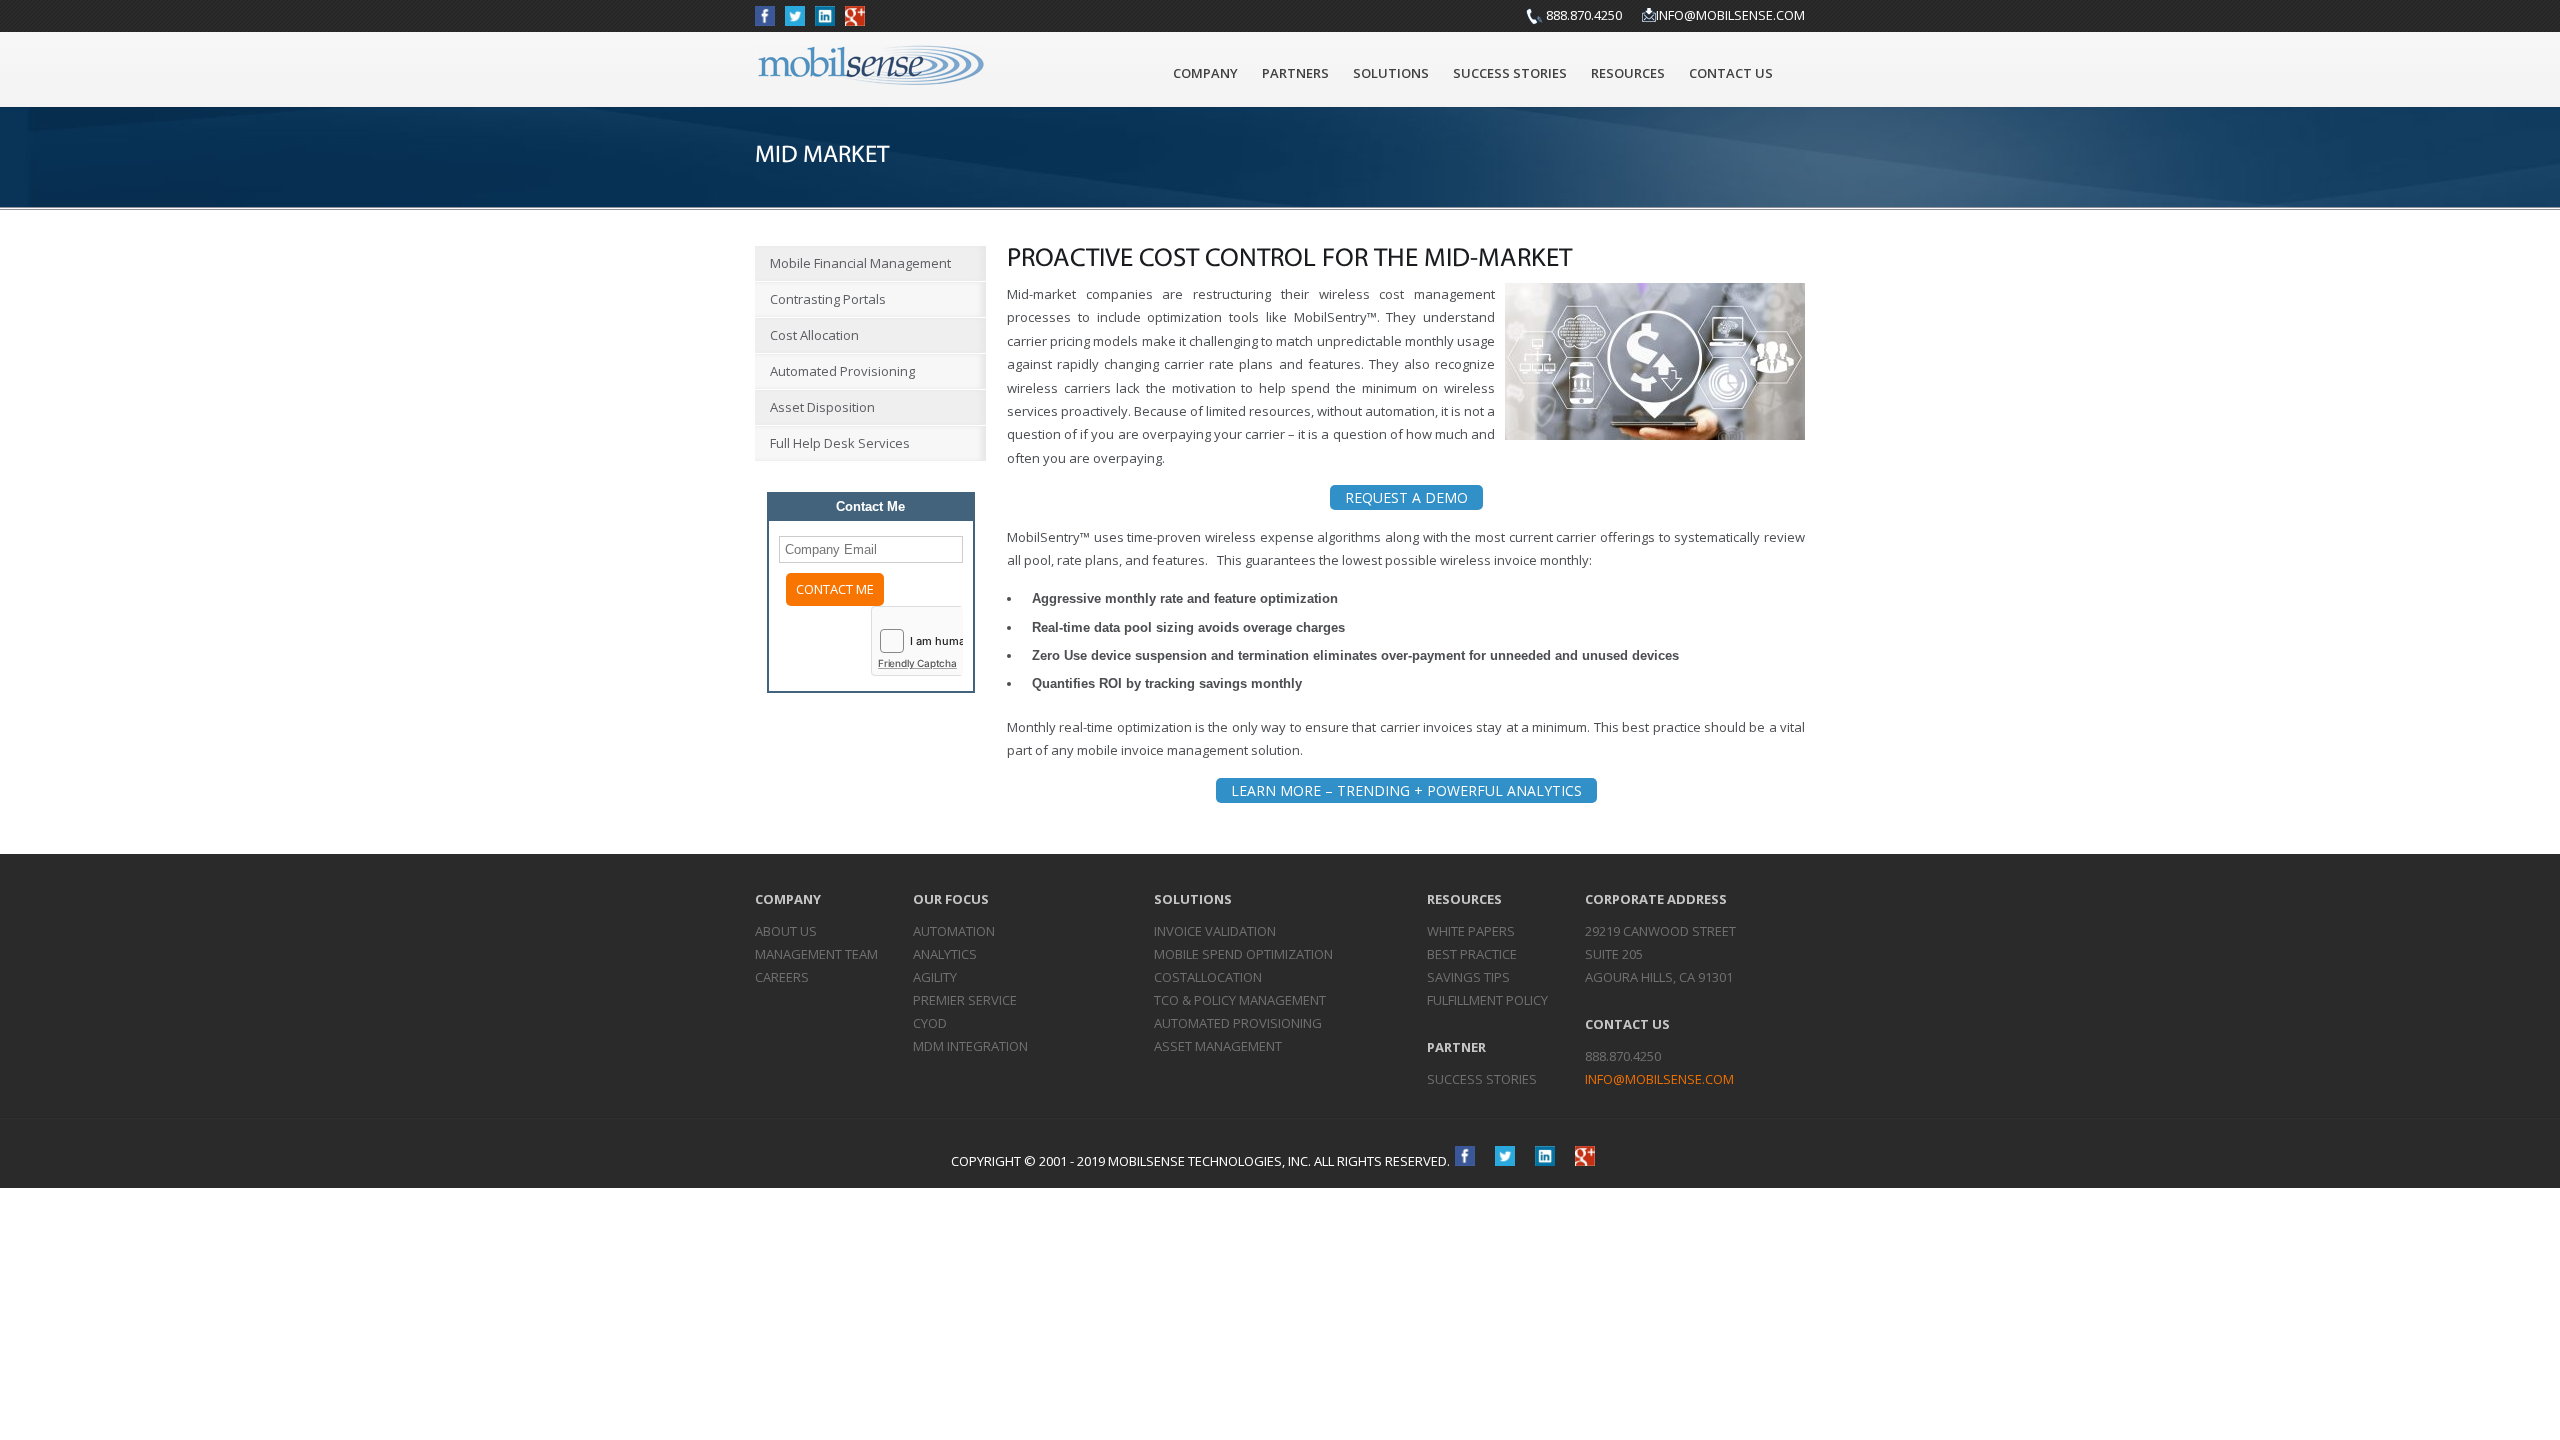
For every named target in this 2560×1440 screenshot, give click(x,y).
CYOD (930, 1023)
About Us (786, 931)
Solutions (1391, 73)
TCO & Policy (1240, 1000)
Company (1205, 73)
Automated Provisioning (842, 371)
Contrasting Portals (828, 299)
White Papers (1471, 931)
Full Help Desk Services (840, 443)
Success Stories (1510, 73)
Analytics (945, 954)
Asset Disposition (822, 407)
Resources (1628, 73)
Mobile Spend (1243, 954)
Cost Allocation (814, 335)
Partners (1295, 73)
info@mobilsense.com (1730, 15)
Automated (1238, 1023)
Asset (1218, 1046)
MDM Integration (970, 1046)
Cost (1208, 977)
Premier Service (965, 1000)
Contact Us (1731, 73)
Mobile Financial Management (860, 263)
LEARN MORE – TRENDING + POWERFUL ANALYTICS (1406, 790)
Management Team (816, 954)
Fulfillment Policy (1487, 1000)
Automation (954, 931)
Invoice (1215, 931)
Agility (935, 977)
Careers (782, 977)
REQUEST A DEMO (1406, 497)
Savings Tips (1468, 977)
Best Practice (1472, 954)
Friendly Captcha (917, 663)
